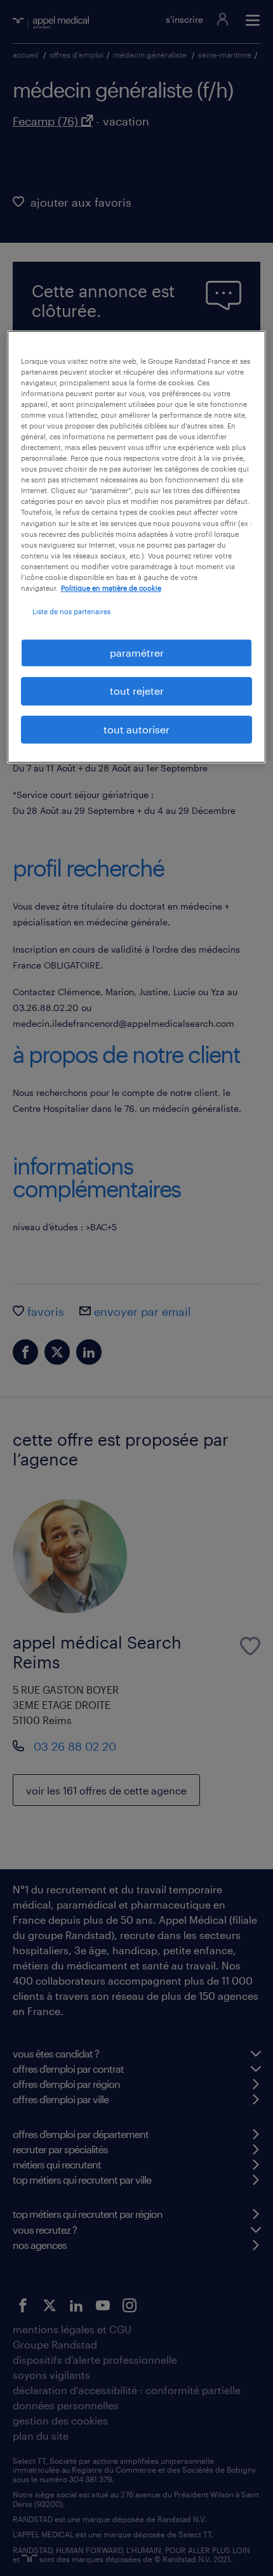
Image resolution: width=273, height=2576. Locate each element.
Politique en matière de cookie (111, 588)
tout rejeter (137, 691)
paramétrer (137, 653)
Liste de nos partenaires (71, 611)
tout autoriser (136, 729)
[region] (137, 547)
